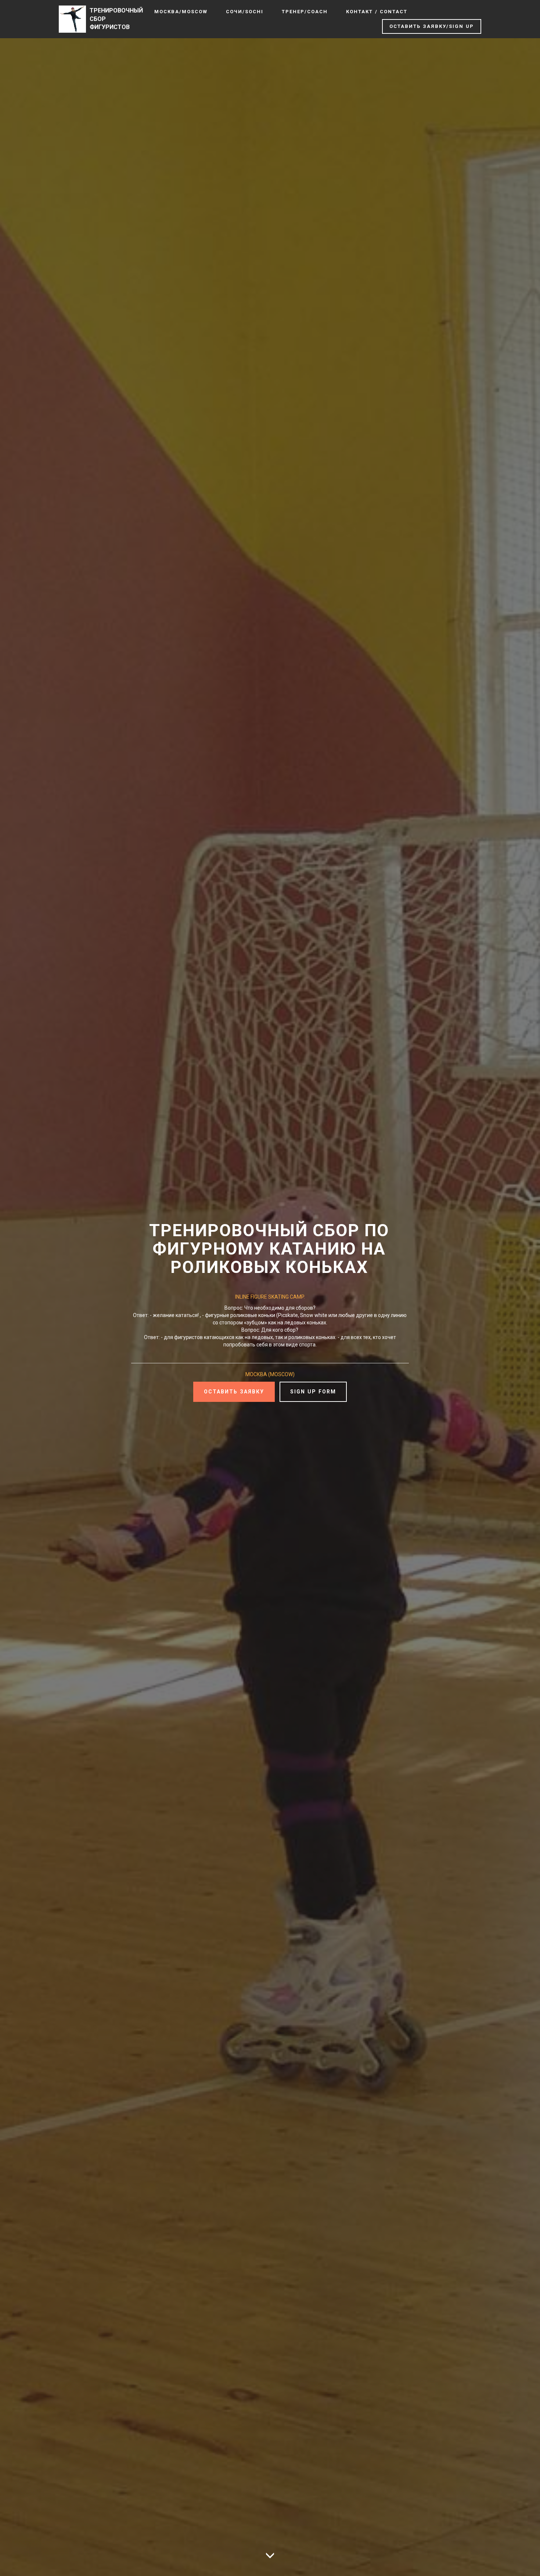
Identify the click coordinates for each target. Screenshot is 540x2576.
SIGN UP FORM (313, 1392)
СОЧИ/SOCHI (245, 12)
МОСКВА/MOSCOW (181, 12)
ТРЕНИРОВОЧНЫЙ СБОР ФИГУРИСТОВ (116, 19)
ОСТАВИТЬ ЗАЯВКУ (234, 1392)
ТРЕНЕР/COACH (305, 12)
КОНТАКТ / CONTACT (377, 12)
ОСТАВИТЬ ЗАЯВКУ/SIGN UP (432, 26)
